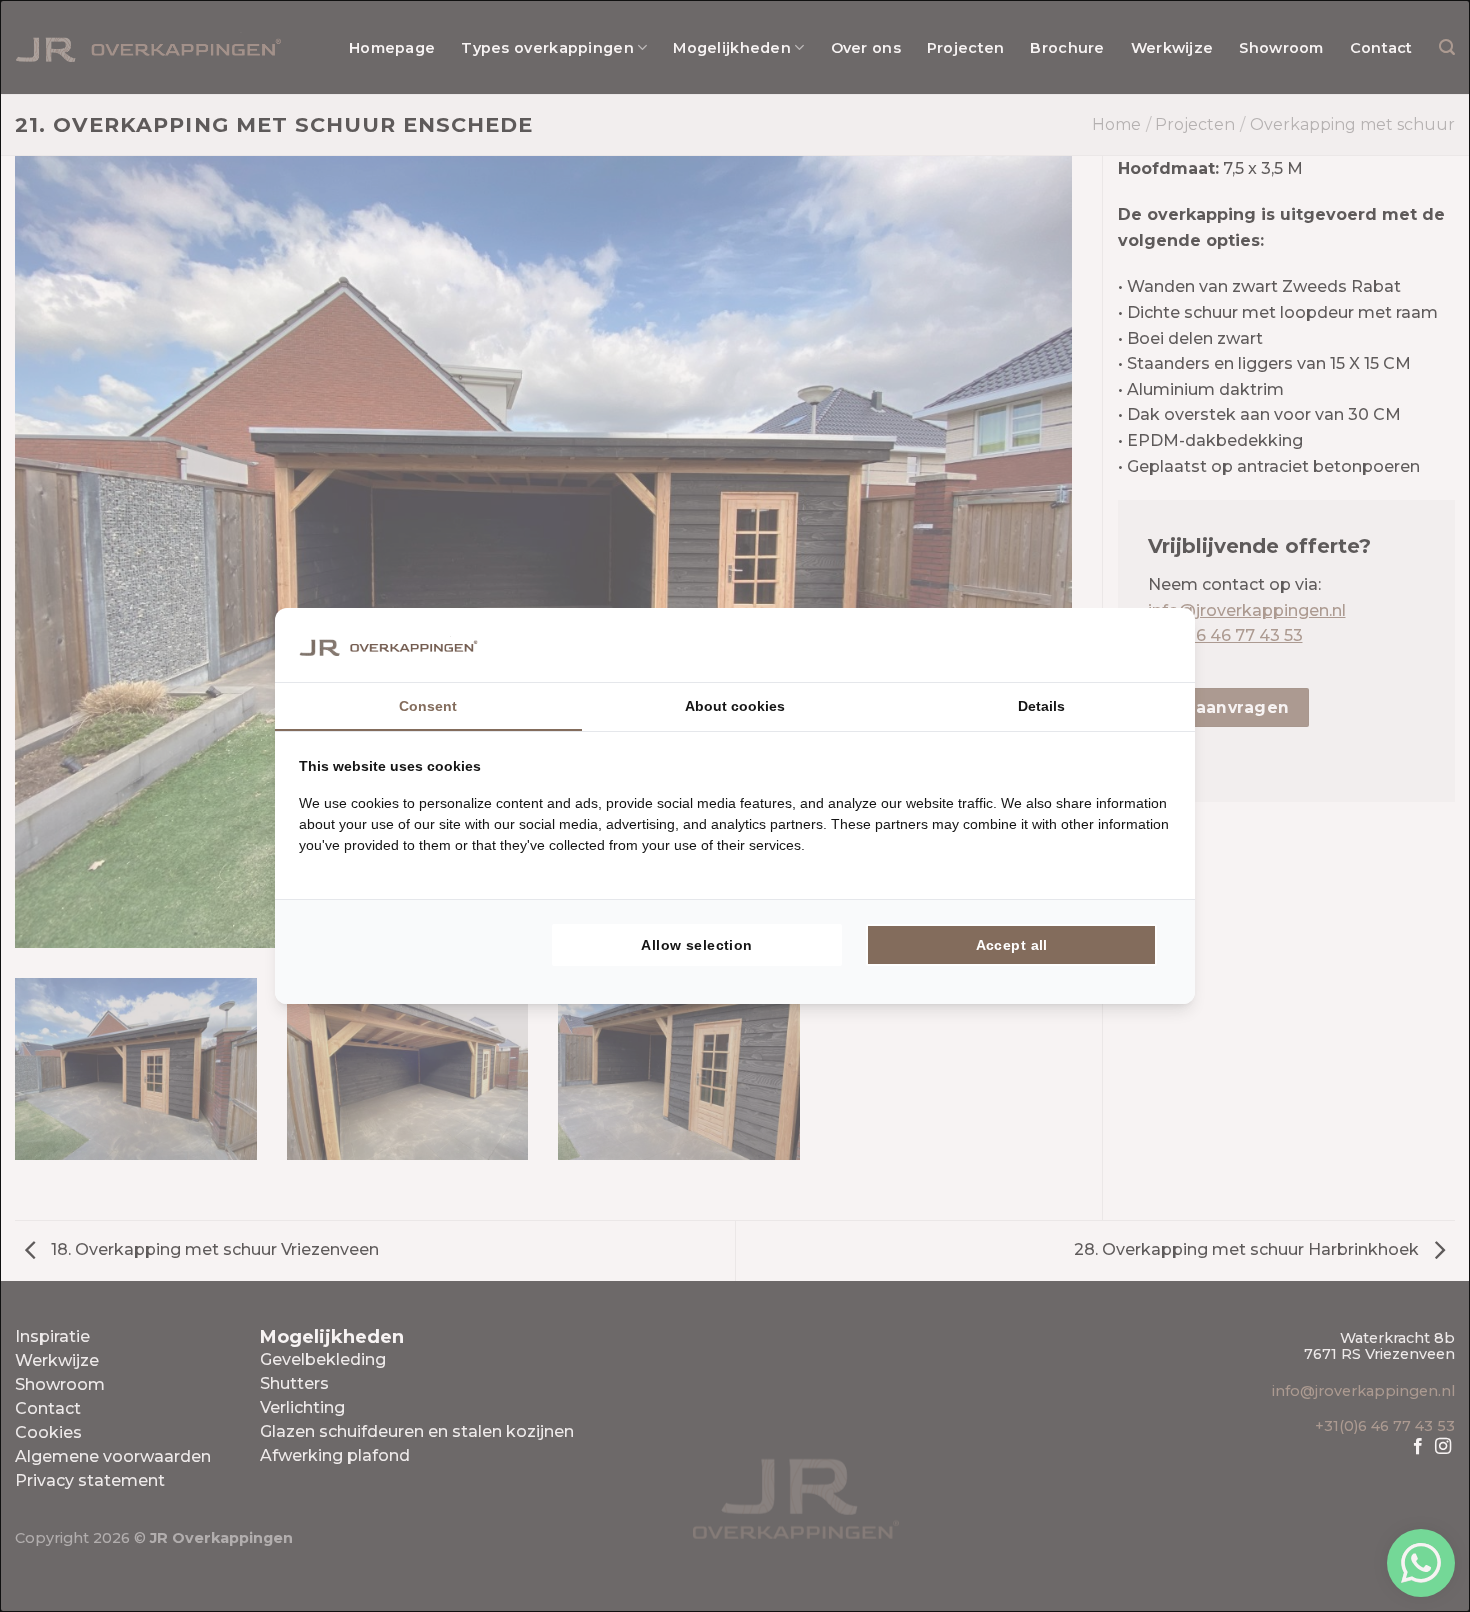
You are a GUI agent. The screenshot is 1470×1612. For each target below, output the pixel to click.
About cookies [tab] (735, 706)
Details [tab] (1041, 706)
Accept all (1012, 945)
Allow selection (696, 945)
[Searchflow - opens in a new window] (1146, 645)
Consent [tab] (428, 706)
